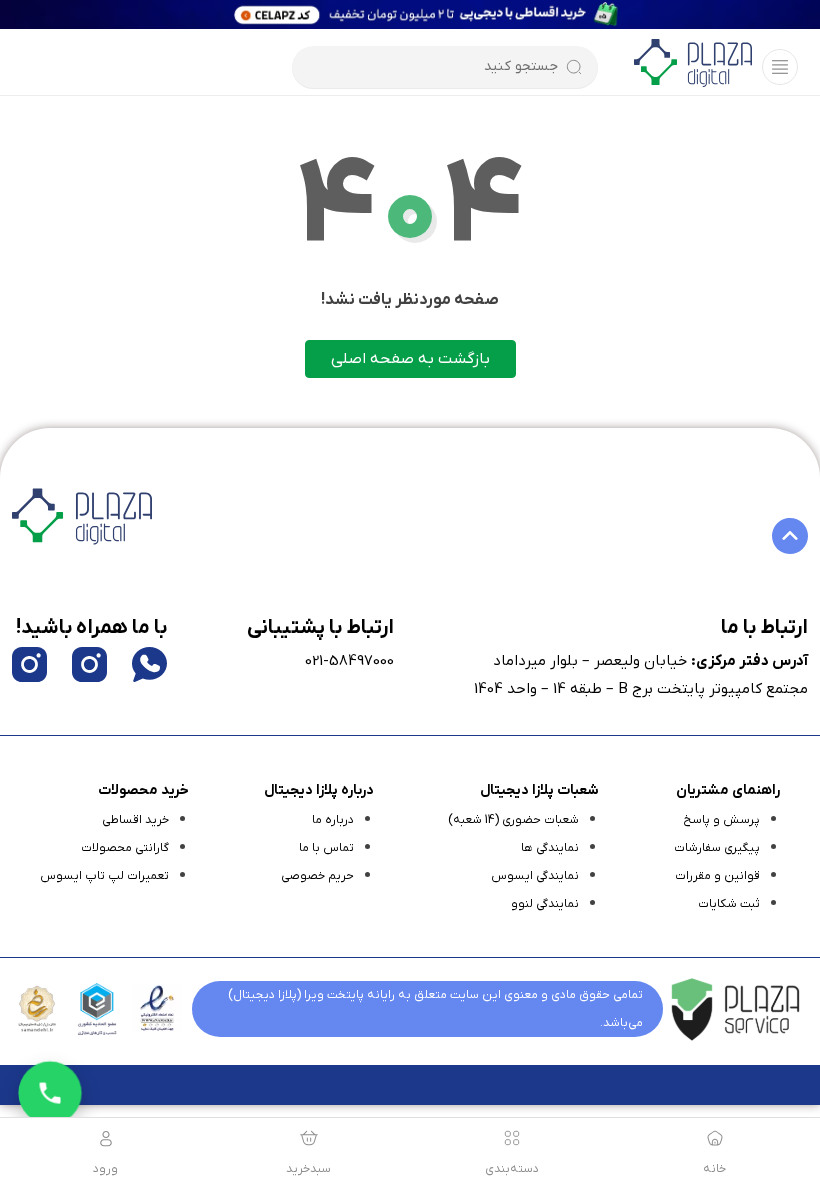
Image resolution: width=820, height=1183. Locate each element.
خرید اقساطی (135, 820)
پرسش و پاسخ (721, 820)
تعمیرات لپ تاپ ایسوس (104, 876)
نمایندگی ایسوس (535, 876)
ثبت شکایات (729, 904)
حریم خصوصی (317, 876)
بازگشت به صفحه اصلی (410, 359)
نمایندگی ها (550, 848)
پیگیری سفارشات (717, 848)
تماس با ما (326, 848)
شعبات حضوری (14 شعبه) (513, 820)
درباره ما (333, 820)
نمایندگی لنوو (545, 904)
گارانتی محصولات (125, 848)
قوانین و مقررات (717, 876)
